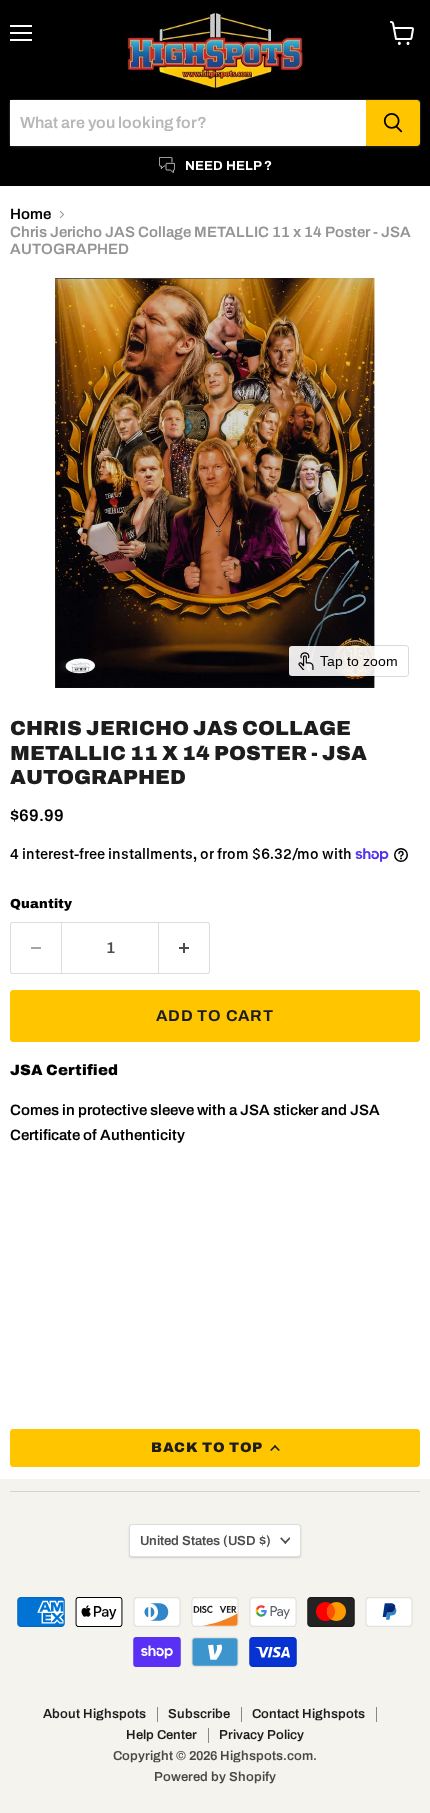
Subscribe (199, 1714)
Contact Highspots (308, 1714)
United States (205, 1540)
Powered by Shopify (215, 1777)
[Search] (393, 123)
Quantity (41, 903)
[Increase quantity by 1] (184, 948)
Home (30, 214)
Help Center (161, 1735)
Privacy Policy (261, 1735)
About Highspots (94, 1714)
